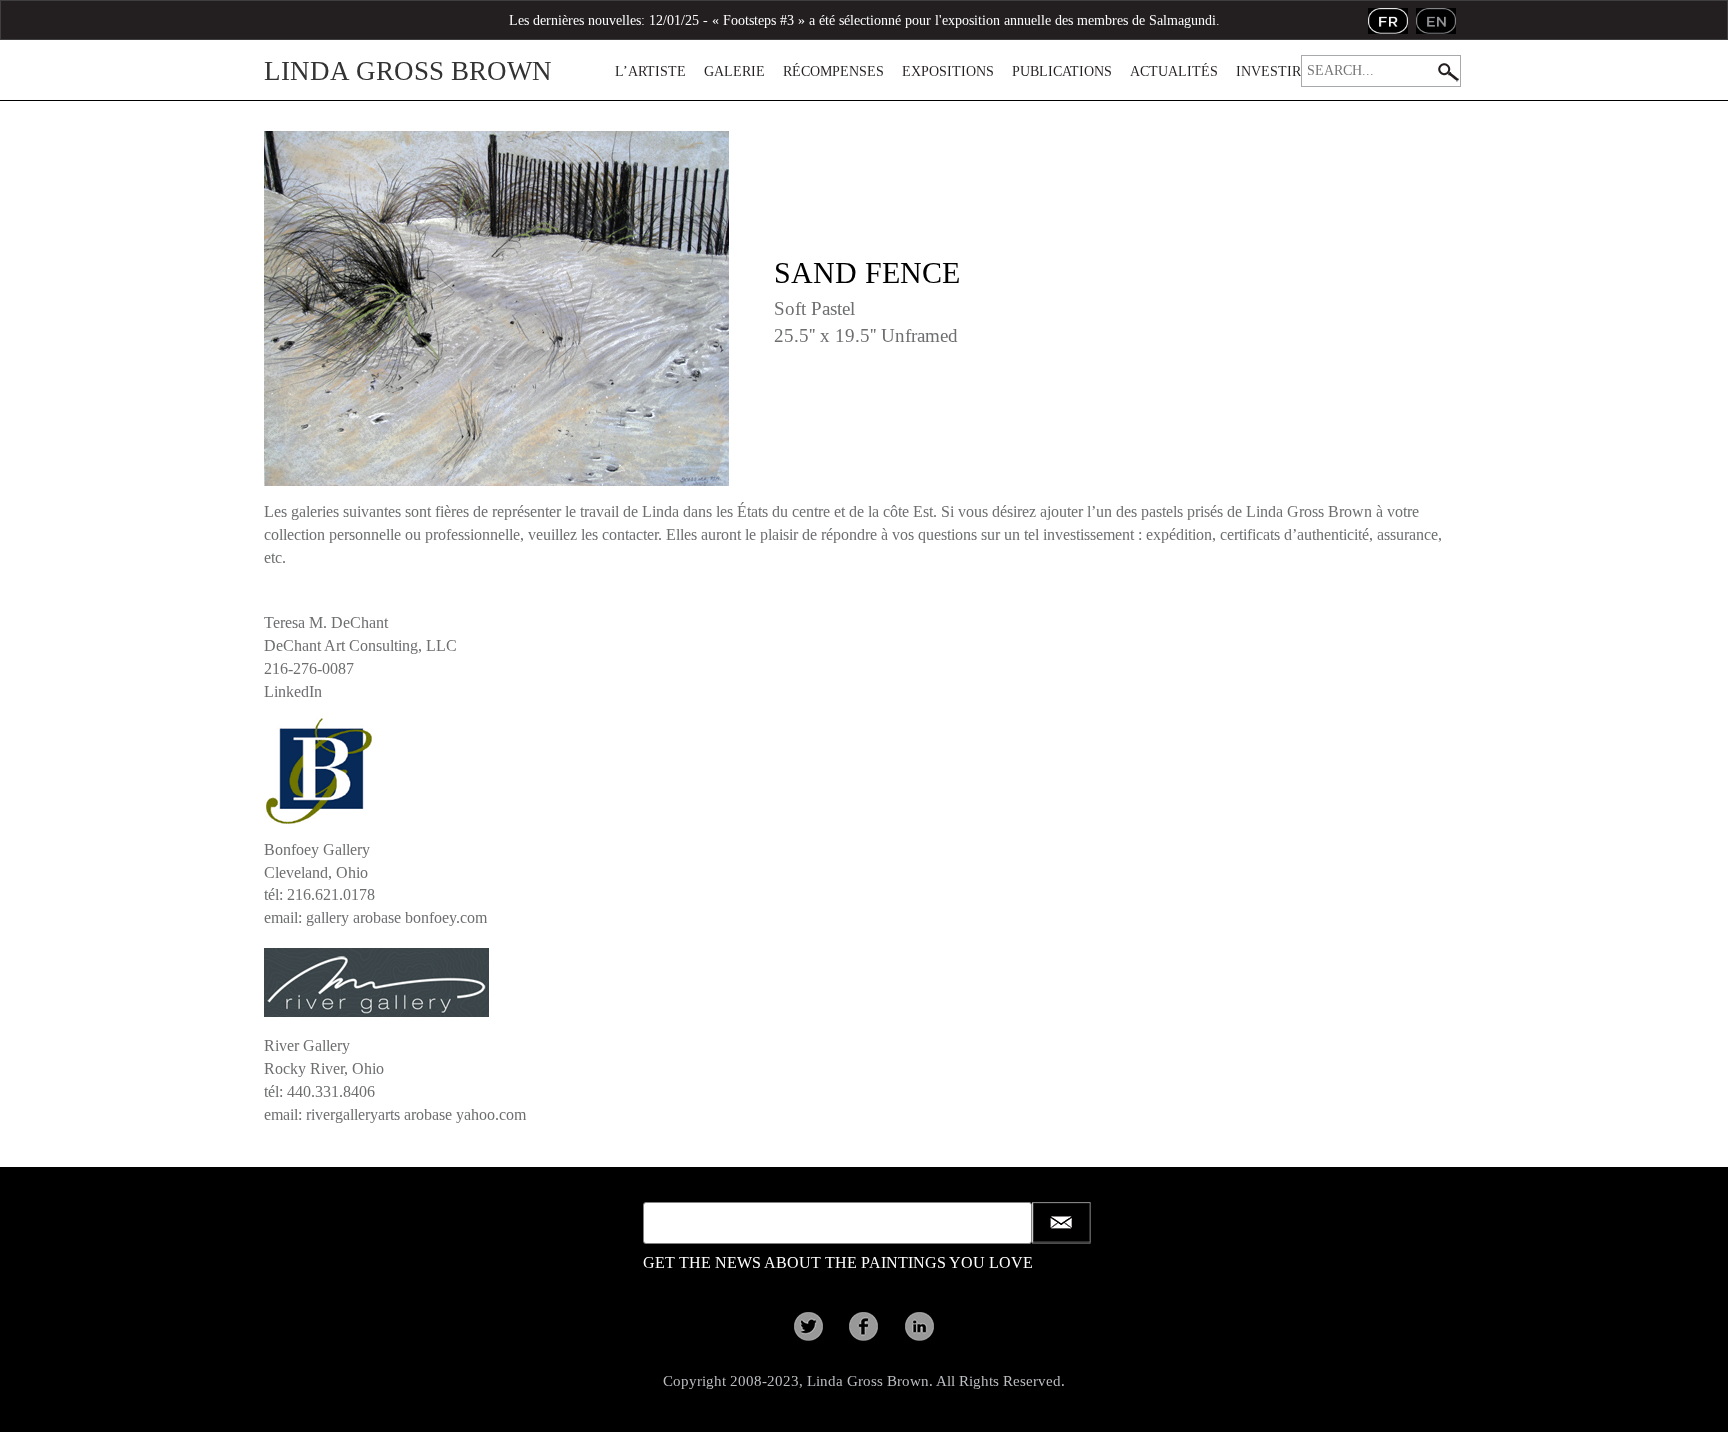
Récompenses (833, 71)
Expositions (948, 71)
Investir (1268, 71)
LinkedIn (293, 691)
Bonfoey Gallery (317, 849)
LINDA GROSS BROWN (408, 71)
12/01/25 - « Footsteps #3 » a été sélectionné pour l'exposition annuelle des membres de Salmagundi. (934, 20)
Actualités (1174, 71)
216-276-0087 (309, 668)
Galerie (734, 71)
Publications (1062, 71)
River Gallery (307, 1045)
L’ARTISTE (650, 71)
